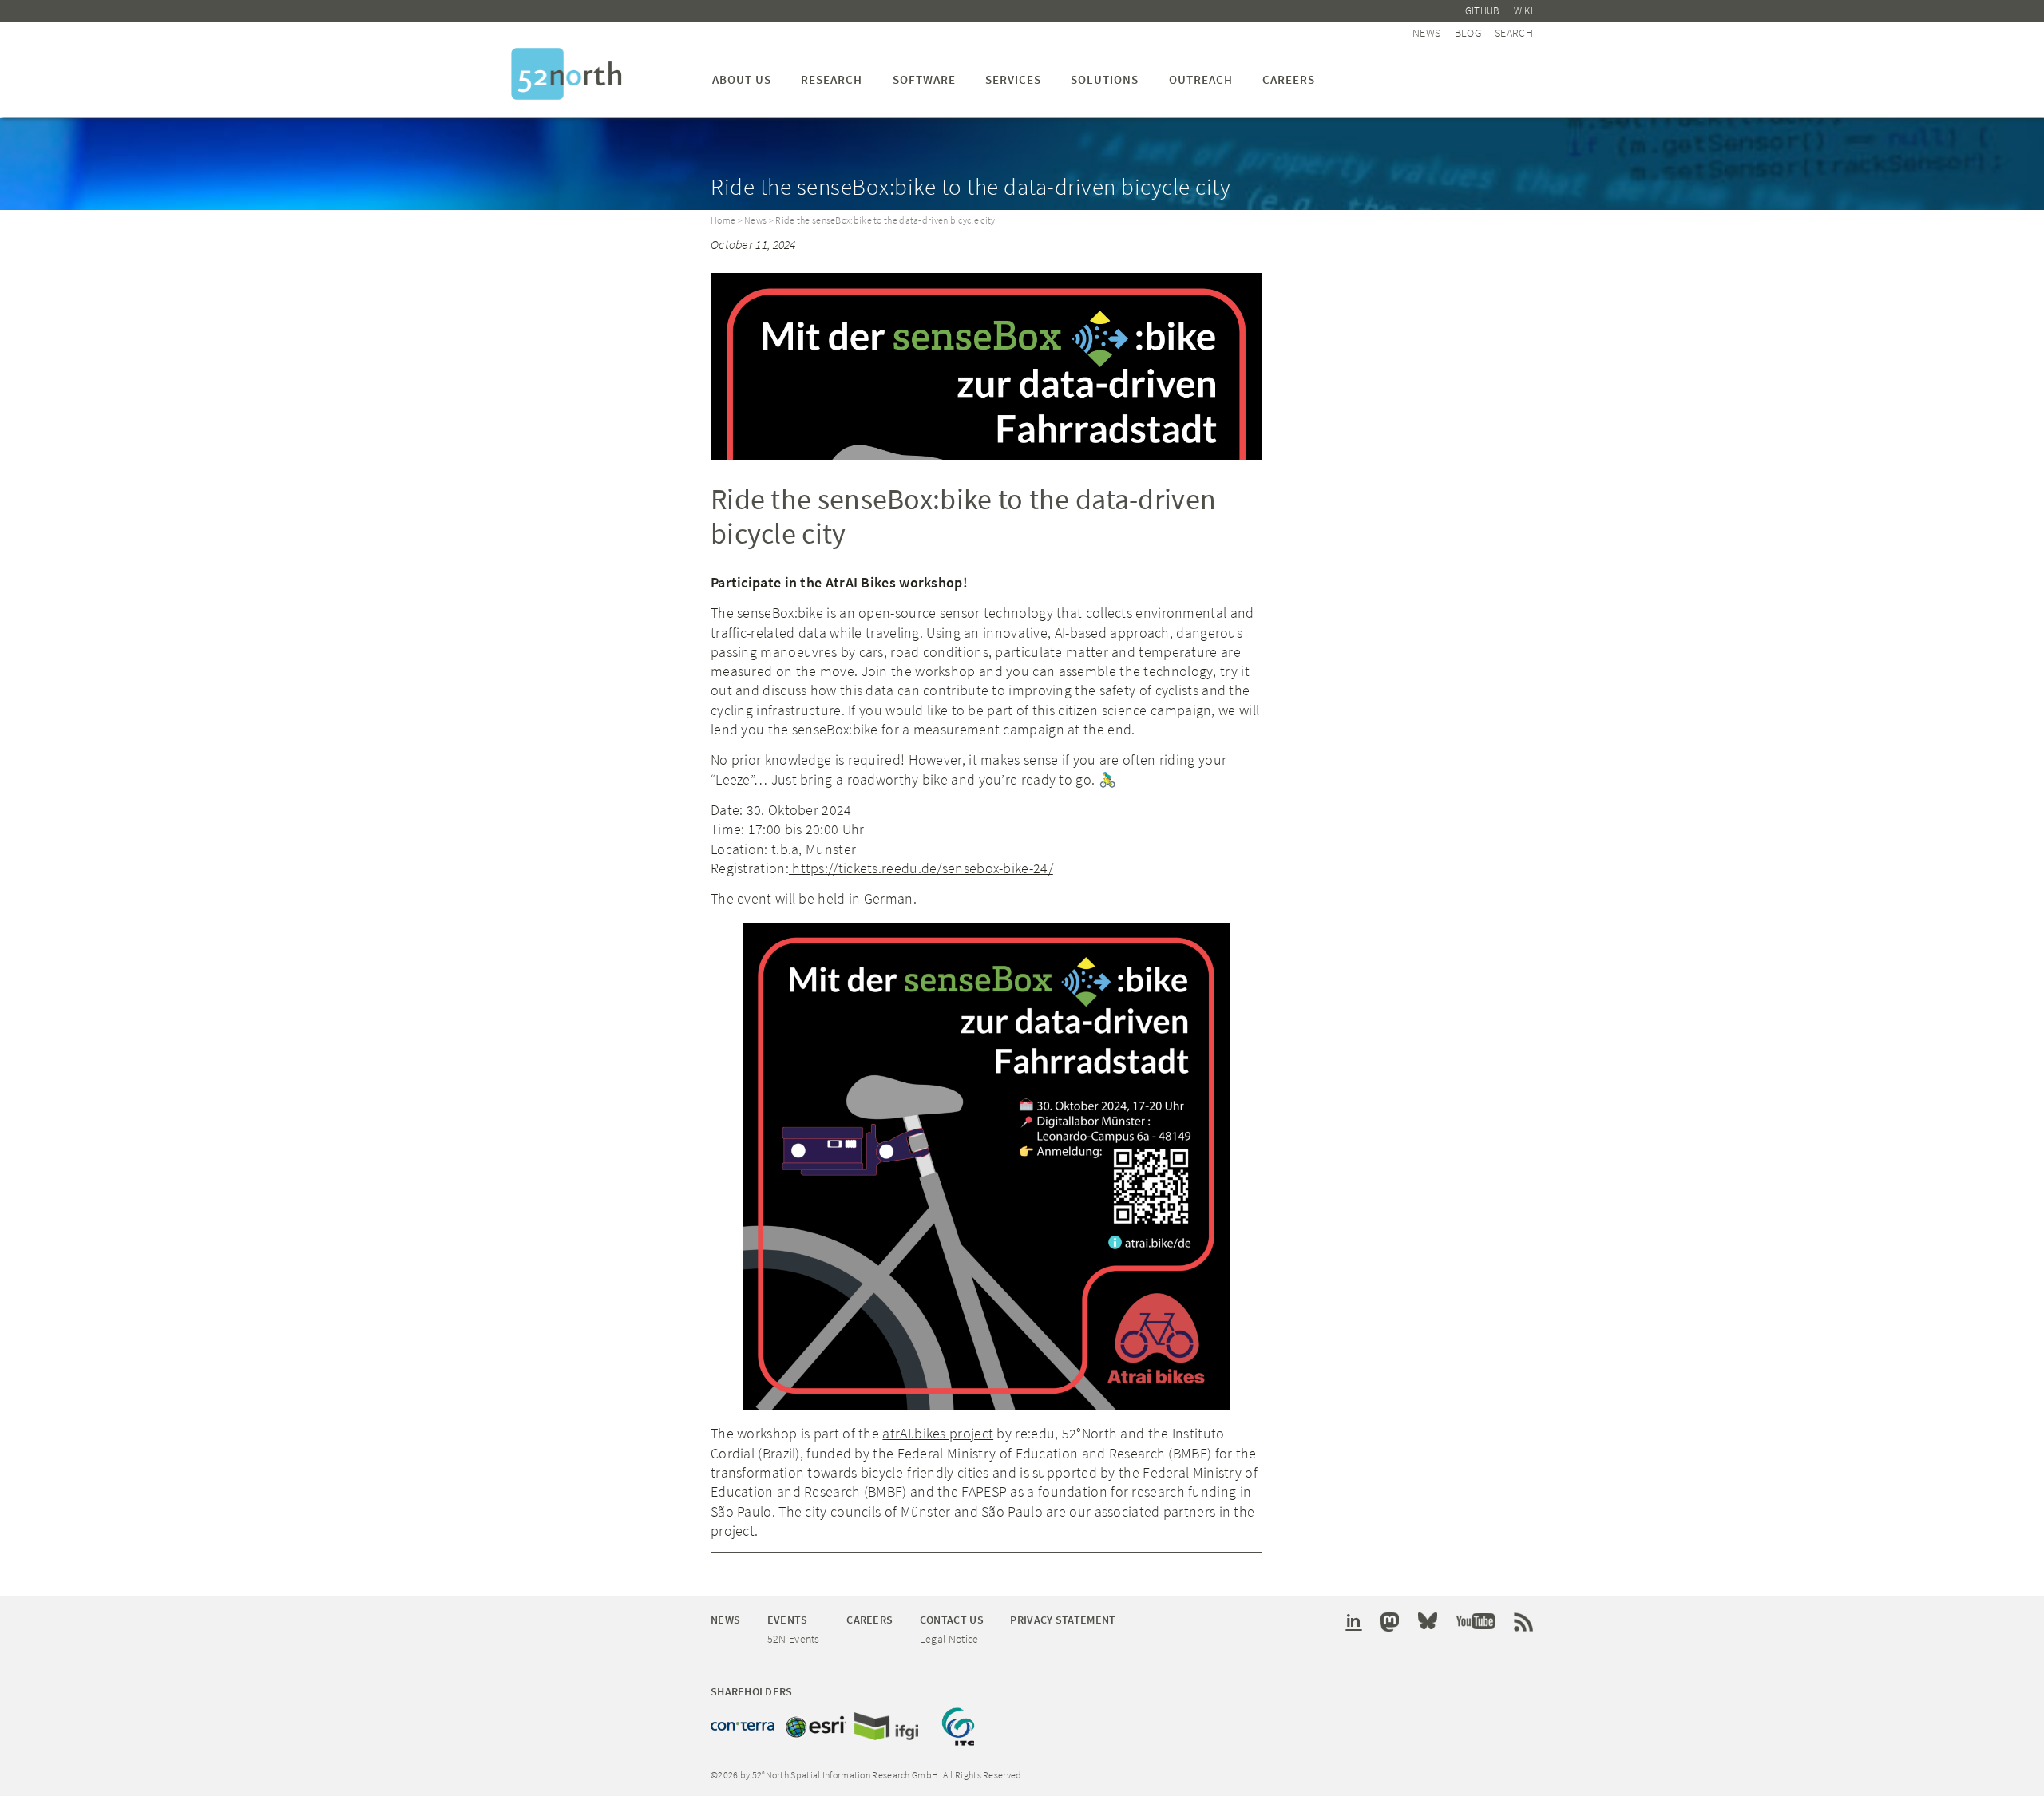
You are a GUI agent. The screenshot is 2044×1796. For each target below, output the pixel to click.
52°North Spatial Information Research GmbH (566, 74)
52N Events (794, 1639)
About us (742, 79)
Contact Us (952, 1620)
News (1426, 33)
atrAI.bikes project (938, 1433)
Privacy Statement (1063, 1620)
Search (1514, 33)
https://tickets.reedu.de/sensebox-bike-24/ (921, 868)
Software (924, 79)
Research (832, 79)
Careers (1289, 79)
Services (1013, 79)
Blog (1468, 33)
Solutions (1105, 79)
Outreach (1201, 79)
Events (788, 1620)
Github (1483, 11)
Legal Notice (949, 1639)
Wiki (1523, 11)
